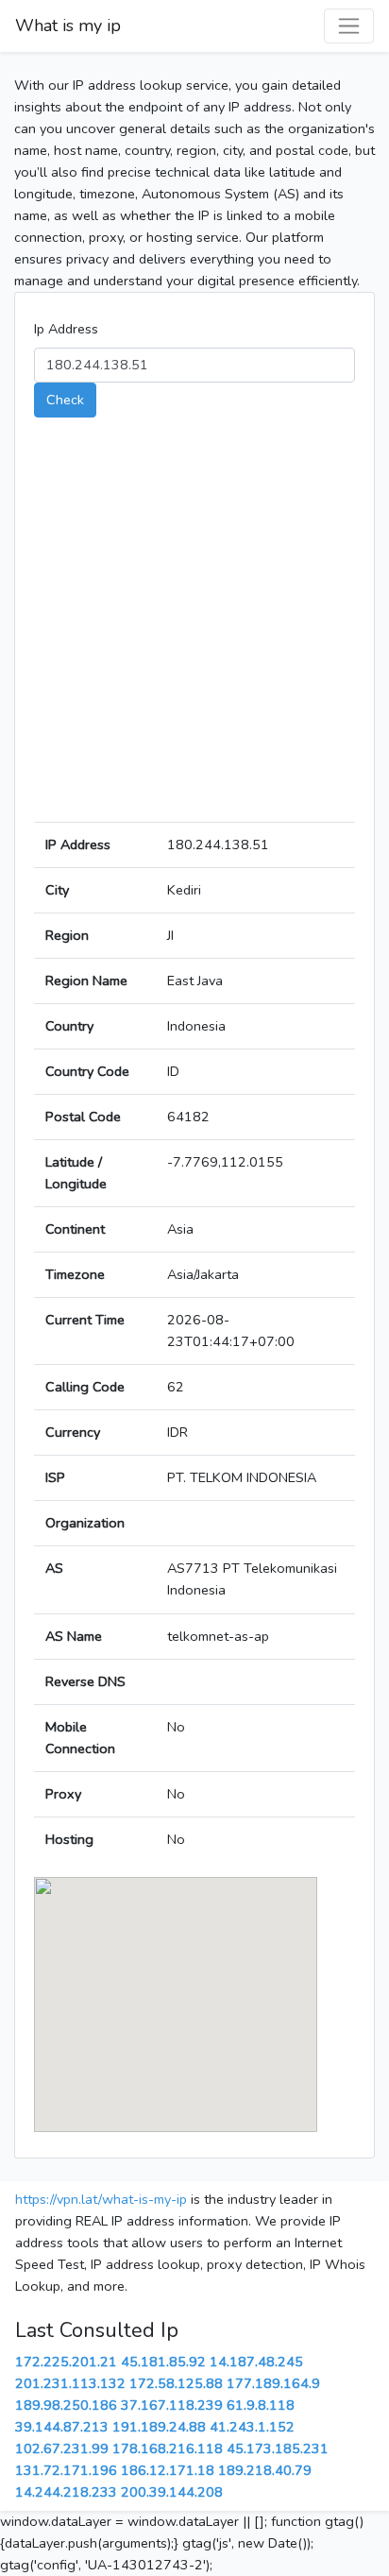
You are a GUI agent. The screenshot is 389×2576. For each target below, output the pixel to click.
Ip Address (66, 329)
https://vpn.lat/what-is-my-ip (101, 2199)
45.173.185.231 (278, 2448)
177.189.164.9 (273, 2383)
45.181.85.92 (163, 2362)
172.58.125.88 (176, 2383)
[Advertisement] (194, 627)
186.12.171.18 (168, 2470)
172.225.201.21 (66, 2362)
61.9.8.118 (261, 2405)
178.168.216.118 (168, 2448)
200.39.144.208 (172, 2492)
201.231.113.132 (70, 2383)
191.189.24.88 (159, 2427)
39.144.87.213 (62, 2427)
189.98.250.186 (66, 2405)
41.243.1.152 (252, 2427)
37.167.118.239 (172, 2405)
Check (65, 400)
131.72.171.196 (66, 2470)
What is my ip (68, 26)
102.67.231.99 (62, 2448)
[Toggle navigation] (349, 26)
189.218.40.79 (265, 2470)
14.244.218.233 (66, 2492)
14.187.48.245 (256, 2362)
